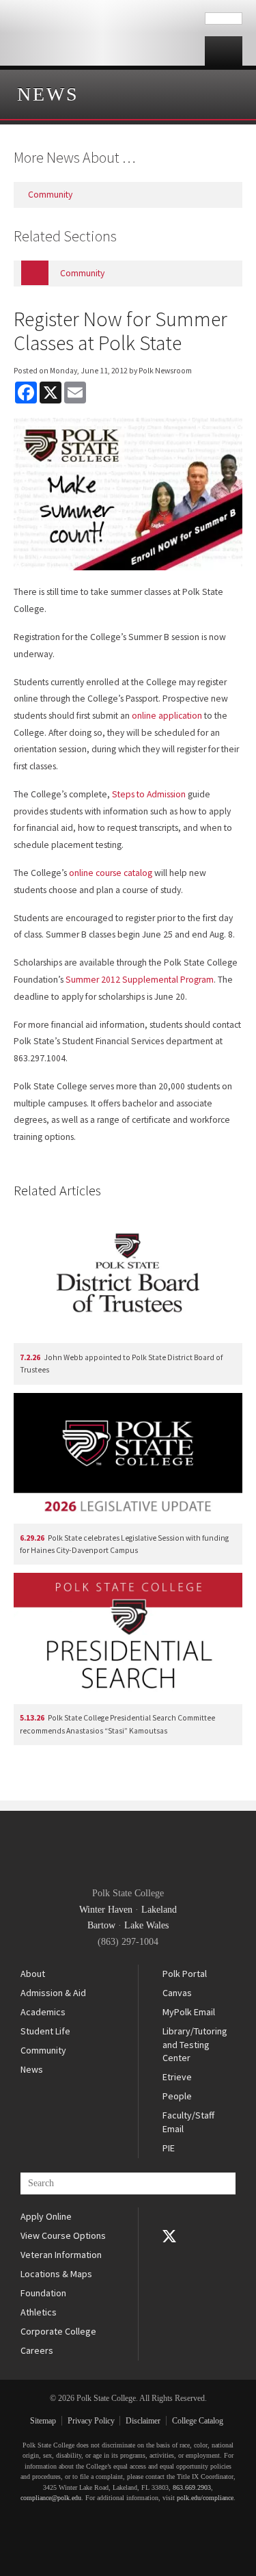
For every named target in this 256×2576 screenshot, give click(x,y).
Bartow (101, 1925)
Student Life (45, 2031)
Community (43, 2050)
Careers (37, 2350)
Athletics (39, 2312)
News (48, 94)
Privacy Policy (91, 2421)
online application (167, 716)
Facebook (169, 2217)
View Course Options (63, 2235)
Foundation (43, 2293)
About (33, 1974)
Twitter (169, 2236)
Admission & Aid (53, 1993)
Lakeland (159, 1910)
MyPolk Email (189, 2012)
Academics (43, 2012)
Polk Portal (185, 1974)
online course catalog (111, 873)
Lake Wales (146, 1925)
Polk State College (102, 33)
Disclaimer (143, 2421)
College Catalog (198, 2421)
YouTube (169, 2255)
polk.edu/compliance (205, 2498)
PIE (169, 2148)
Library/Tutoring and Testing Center (195, 2044)
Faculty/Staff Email (188, 2122)
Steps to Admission (149, 794)
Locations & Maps (56, 2274)
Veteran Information (61, 2255)
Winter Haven (106, 1910)
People (177, 2096)
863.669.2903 (192, 2487)
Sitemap (43, 2421)
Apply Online (46, 2216)
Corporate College (58, 2331)
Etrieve (177, 2077)
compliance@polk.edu (51, 2498)
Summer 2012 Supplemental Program (140, 980)
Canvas (177, 1993)
